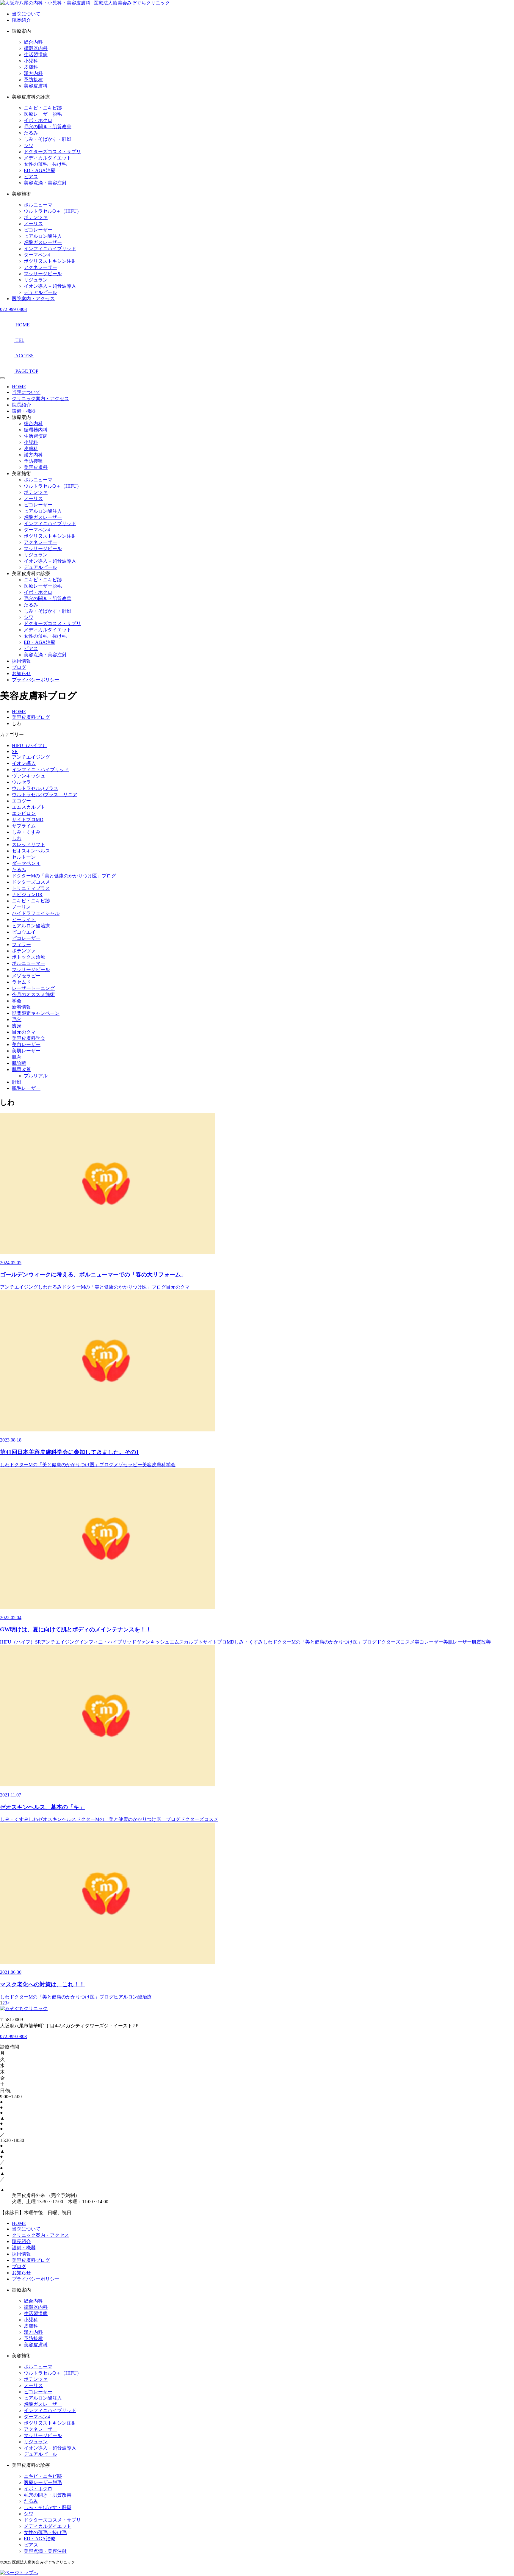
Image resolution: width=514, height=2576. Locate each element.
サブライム (24, 826)
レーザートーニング (33, 988)
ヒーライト (24, 920)
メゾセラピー (26, 976)
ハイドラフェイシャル (36, 913)
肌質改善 (21, 1069)
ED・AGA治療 (40, 170)
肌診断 (19, 1063)
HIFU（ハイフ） (29, 745)
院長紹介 (21, 20)
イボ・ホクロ (38, 120)
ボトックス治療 (29, 957)
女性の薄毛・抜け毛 (45, 164)
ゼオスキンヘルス (31, 851)
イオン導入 (24, 763)
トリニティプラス (31, 888)
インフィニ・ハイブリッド (40, 770)
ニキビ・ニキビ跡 (43, 108)
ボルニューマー (29, 963)
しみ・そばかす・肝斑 (48, 139)
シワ (29, 145)
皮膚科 (31, 67)
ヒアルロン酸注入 (43, 236)
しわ (17, 838)
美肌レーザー (26, 1051)
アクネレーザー (40, 267)
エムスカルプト (29, 807)
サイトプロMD (28, 820)
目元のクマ (24, 1032)
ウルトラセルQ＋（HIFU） (53, 211)
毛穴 (17, 1019)
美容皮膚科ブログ (31, 2260)
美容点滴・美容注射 (45, 183)
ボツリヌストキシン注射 (50, 261)
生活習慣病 (36, 55)
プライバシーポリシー (36, 680)
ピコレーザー (38, 230)
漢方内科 (33, 73)
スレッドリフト (29, 845)
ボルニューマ (38, 205)
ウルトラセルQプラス (35, 788)
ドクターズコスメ (31, 882)
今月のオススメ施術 (33, 994)
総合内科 (33, 42)
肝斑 (17, 1082)
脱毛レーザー (26, 1088)
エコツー (21, 801)
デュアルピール (40, 292)
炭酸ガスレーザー (43, 242)
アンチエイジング (31, 757)
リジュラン (36, 280)
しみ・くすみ (26, 832)
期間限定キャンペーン (36, 1013)
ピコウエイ (24, 932)
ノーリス (33, 224)
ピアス (31, 177)
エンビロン (24, 813)
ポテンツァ (36, 217)
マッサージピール (43, 274)
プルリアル (36, 1076)
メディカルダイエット (48, 158)
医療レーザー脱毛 (43, 114)
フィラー (21, 945)
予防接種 (33, 80)
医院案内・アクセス (33, 299)
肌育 (17, 1057)
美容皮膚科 (36, 86)
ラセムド (21, 982)
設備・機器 (24, 411)
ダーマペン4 (37, 255)
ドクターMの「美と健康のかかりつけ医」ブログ (64, 876)
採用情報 (21, 661)
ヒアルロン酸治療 (31, 926)
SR (15, 751)
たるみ (31, 133)
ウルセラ (21, 782)
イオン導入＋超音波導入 (50, 286)
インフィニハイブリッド (50, 249)
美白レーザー (26, 1044)
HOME (19, 387)
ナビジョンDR (27, 895)
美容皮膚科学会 (29, 1038)
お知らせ (21, 673)
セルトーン (24, 857)
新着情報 (21, 1007)
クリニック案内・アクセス (40, 399)
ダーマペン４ (26, 863)
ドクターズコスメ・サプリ (52, 152)
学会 (17, 1001)
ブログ (19, 667)
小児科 (31, 61)
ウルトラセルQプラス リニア (45, 795)
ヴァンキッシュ (29, 776)
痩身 (17, 1026)
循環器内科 (36, 48)
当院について (26, 14)
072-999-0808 (13, 309)
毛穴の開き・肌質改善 (48, 127)
